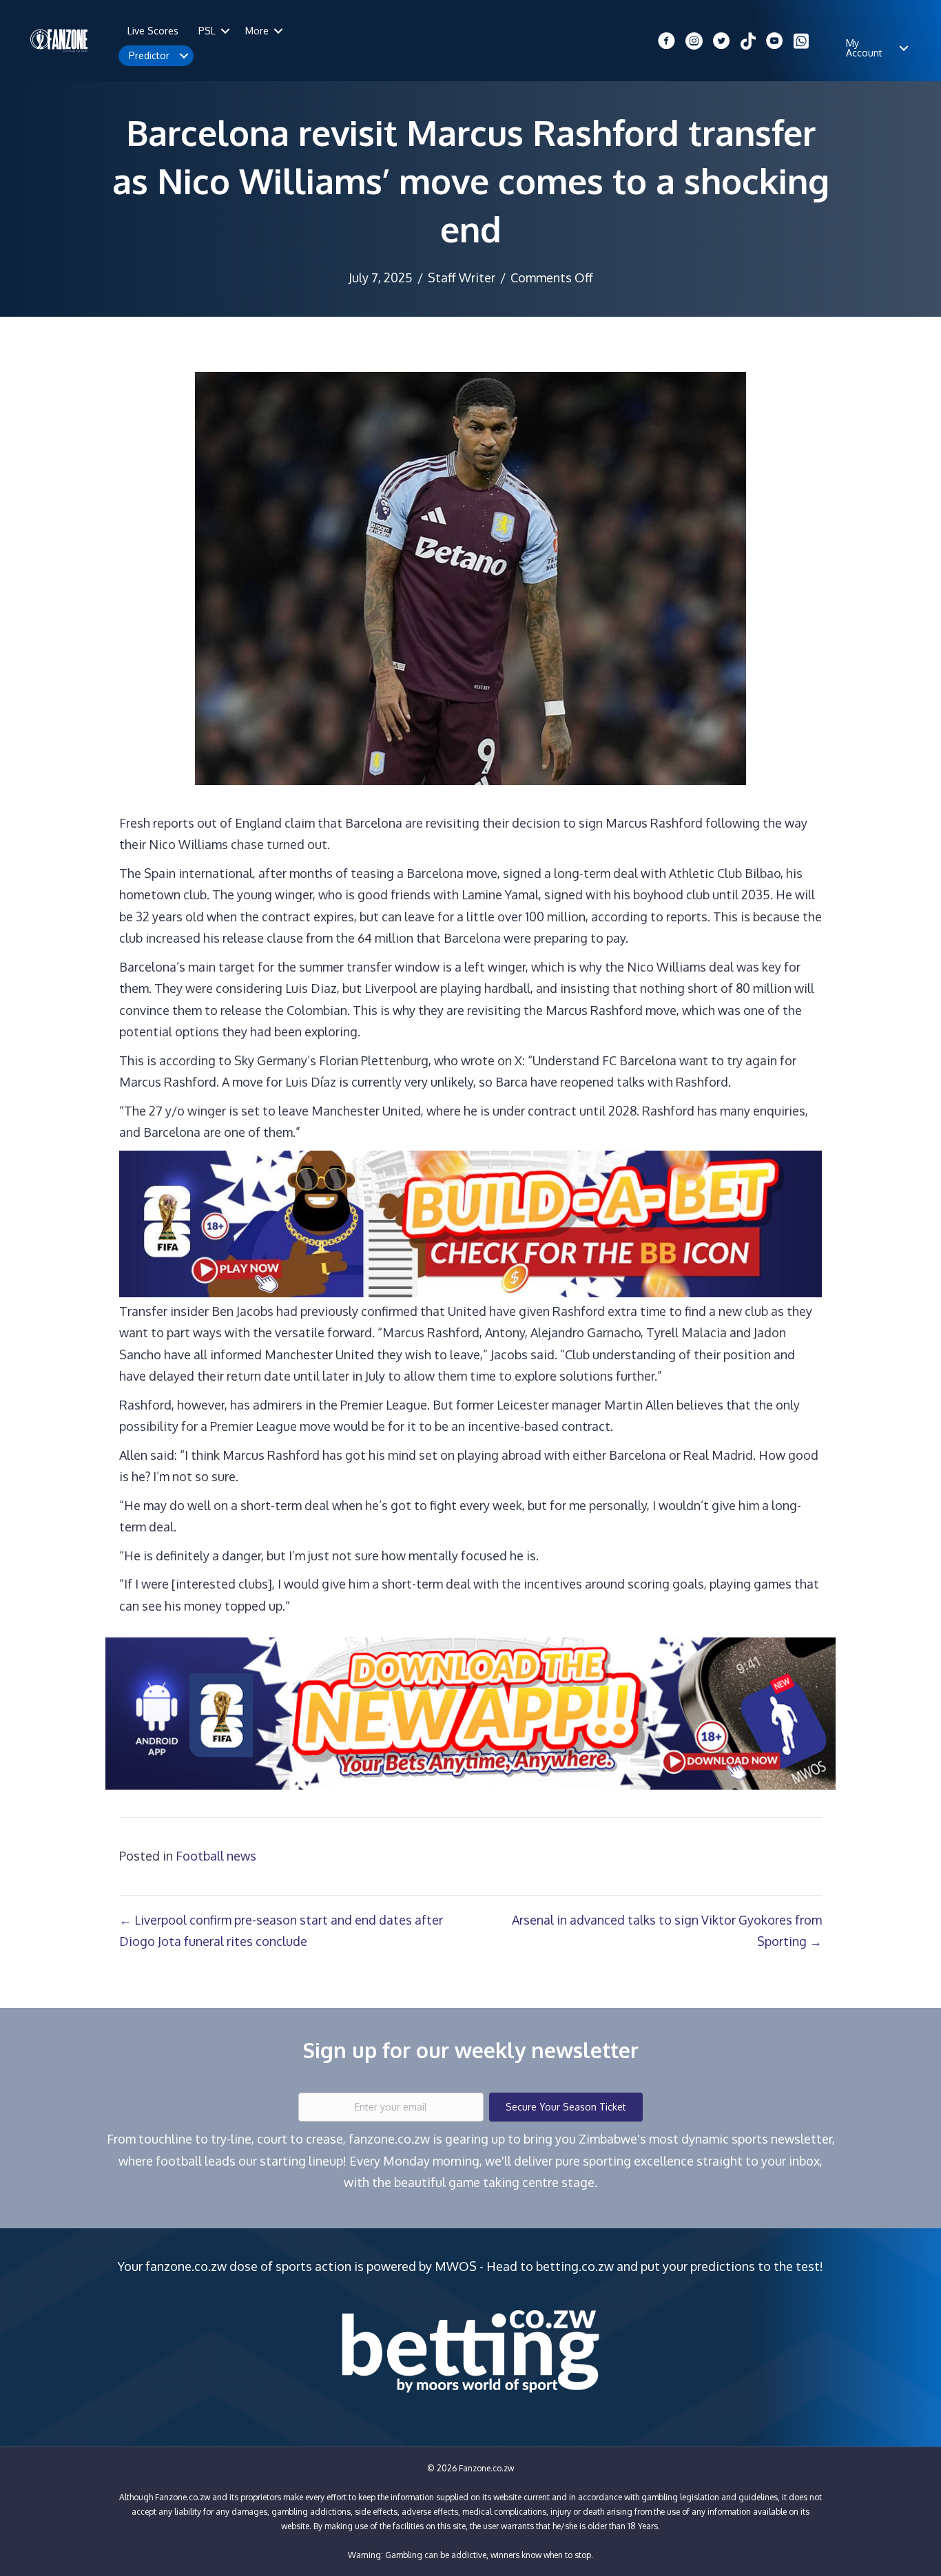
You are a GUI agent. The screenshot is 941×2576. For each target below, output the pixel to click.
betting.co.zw (575, 2266)
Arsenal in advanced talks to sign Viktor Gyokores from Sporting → (667, 1931)
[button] (225, 31)
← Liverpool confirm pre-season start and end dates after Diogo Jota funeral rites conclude (281, 1931)
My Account (864, 48)
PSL (207, 31)
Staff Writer (462, 278)
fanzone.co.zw (186, 2266)
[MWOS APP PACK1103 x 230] (470, 1713)
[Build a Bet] (470, 1222)
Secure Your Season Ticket (566, 2107)
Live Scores (153, 31)
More (257, 31)
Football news (216, 1856)
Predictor (149, 55)
